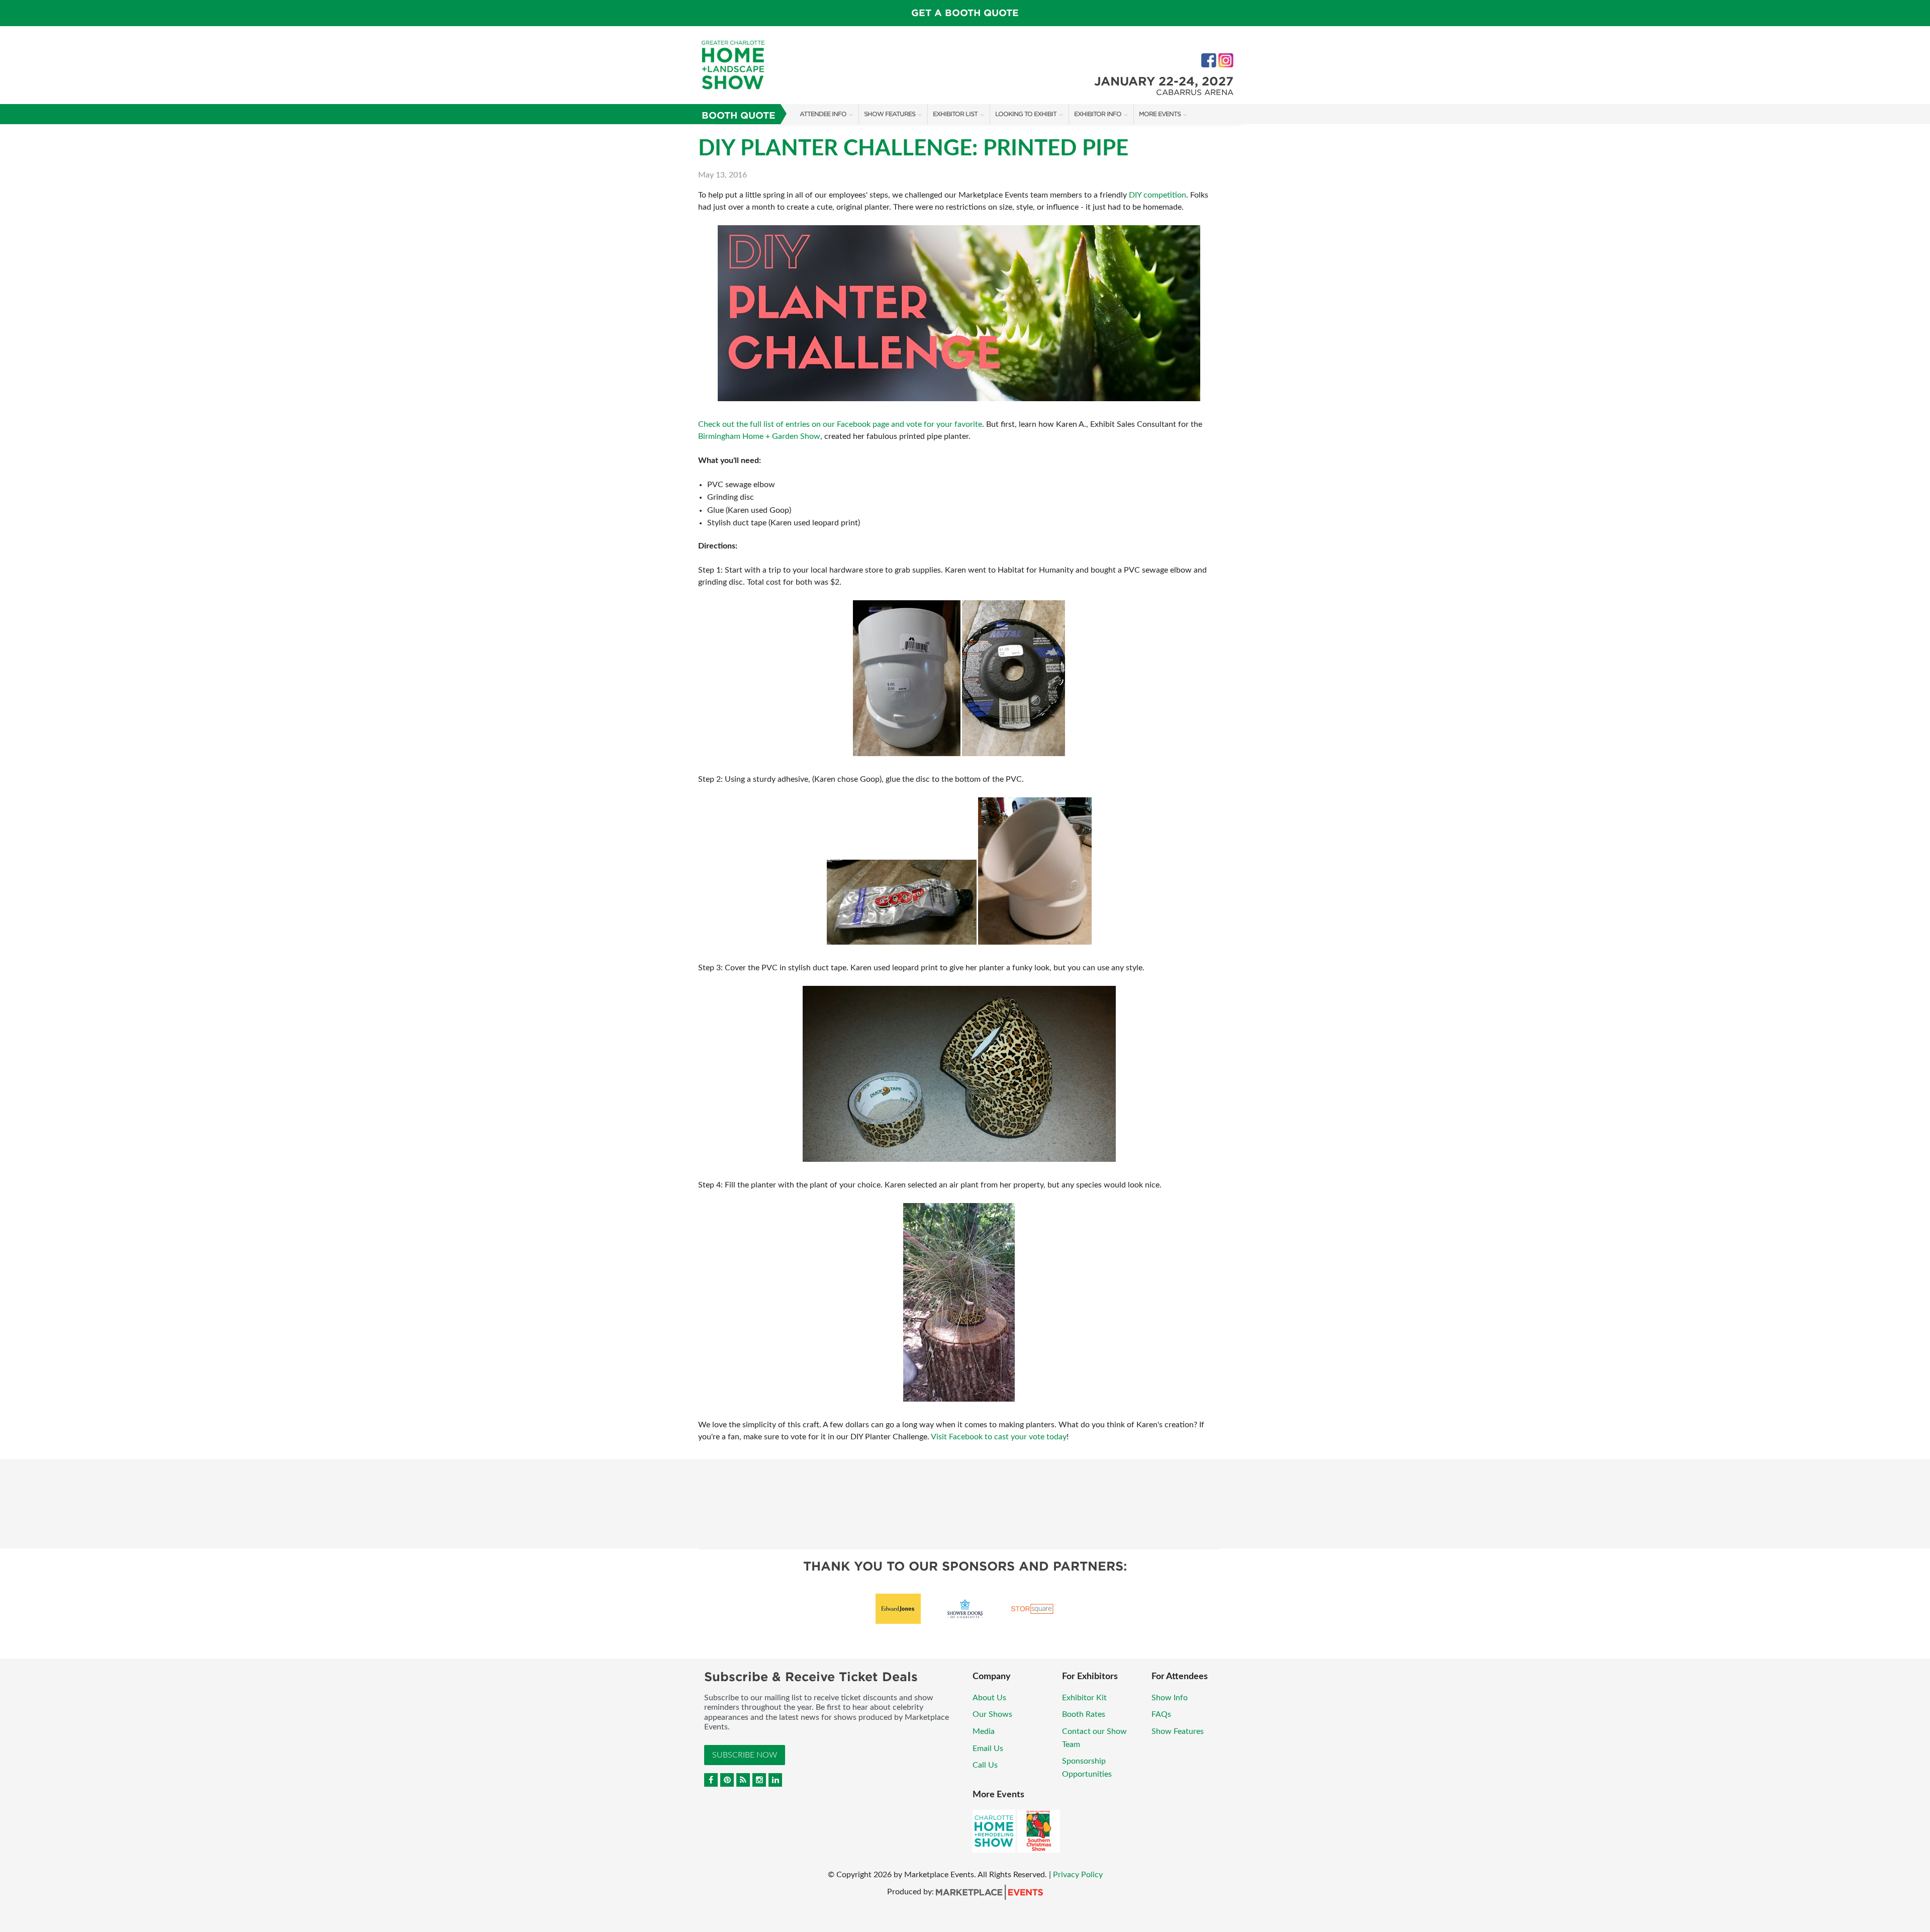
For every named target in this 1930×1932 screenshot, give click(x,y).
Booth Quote (739, 115)
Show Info (1170, 1698)
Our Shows (992, 1714)
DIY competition (1157, 195)
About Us (989, 1698)
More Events (1160, 114)
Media (984, 1731)
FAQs (1161, 1714)
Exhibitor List (955, 114)
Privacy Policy (1078, 1875)
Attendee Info (823, 114)
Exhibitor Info (1098, 114)
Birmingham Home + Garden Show (759, 436)
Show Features (890, 114)
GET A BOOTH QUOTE (965, 13)
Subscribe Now (745, 1755)
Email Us (988, 1749)
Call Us (985, 1765)
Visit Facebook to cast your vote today (999, 1437)
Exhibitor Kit (1084, 1698)
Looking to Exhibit (1026, 114)
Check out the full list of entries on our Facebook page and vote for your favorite (840, 424)
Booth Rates (1084, 1714)
